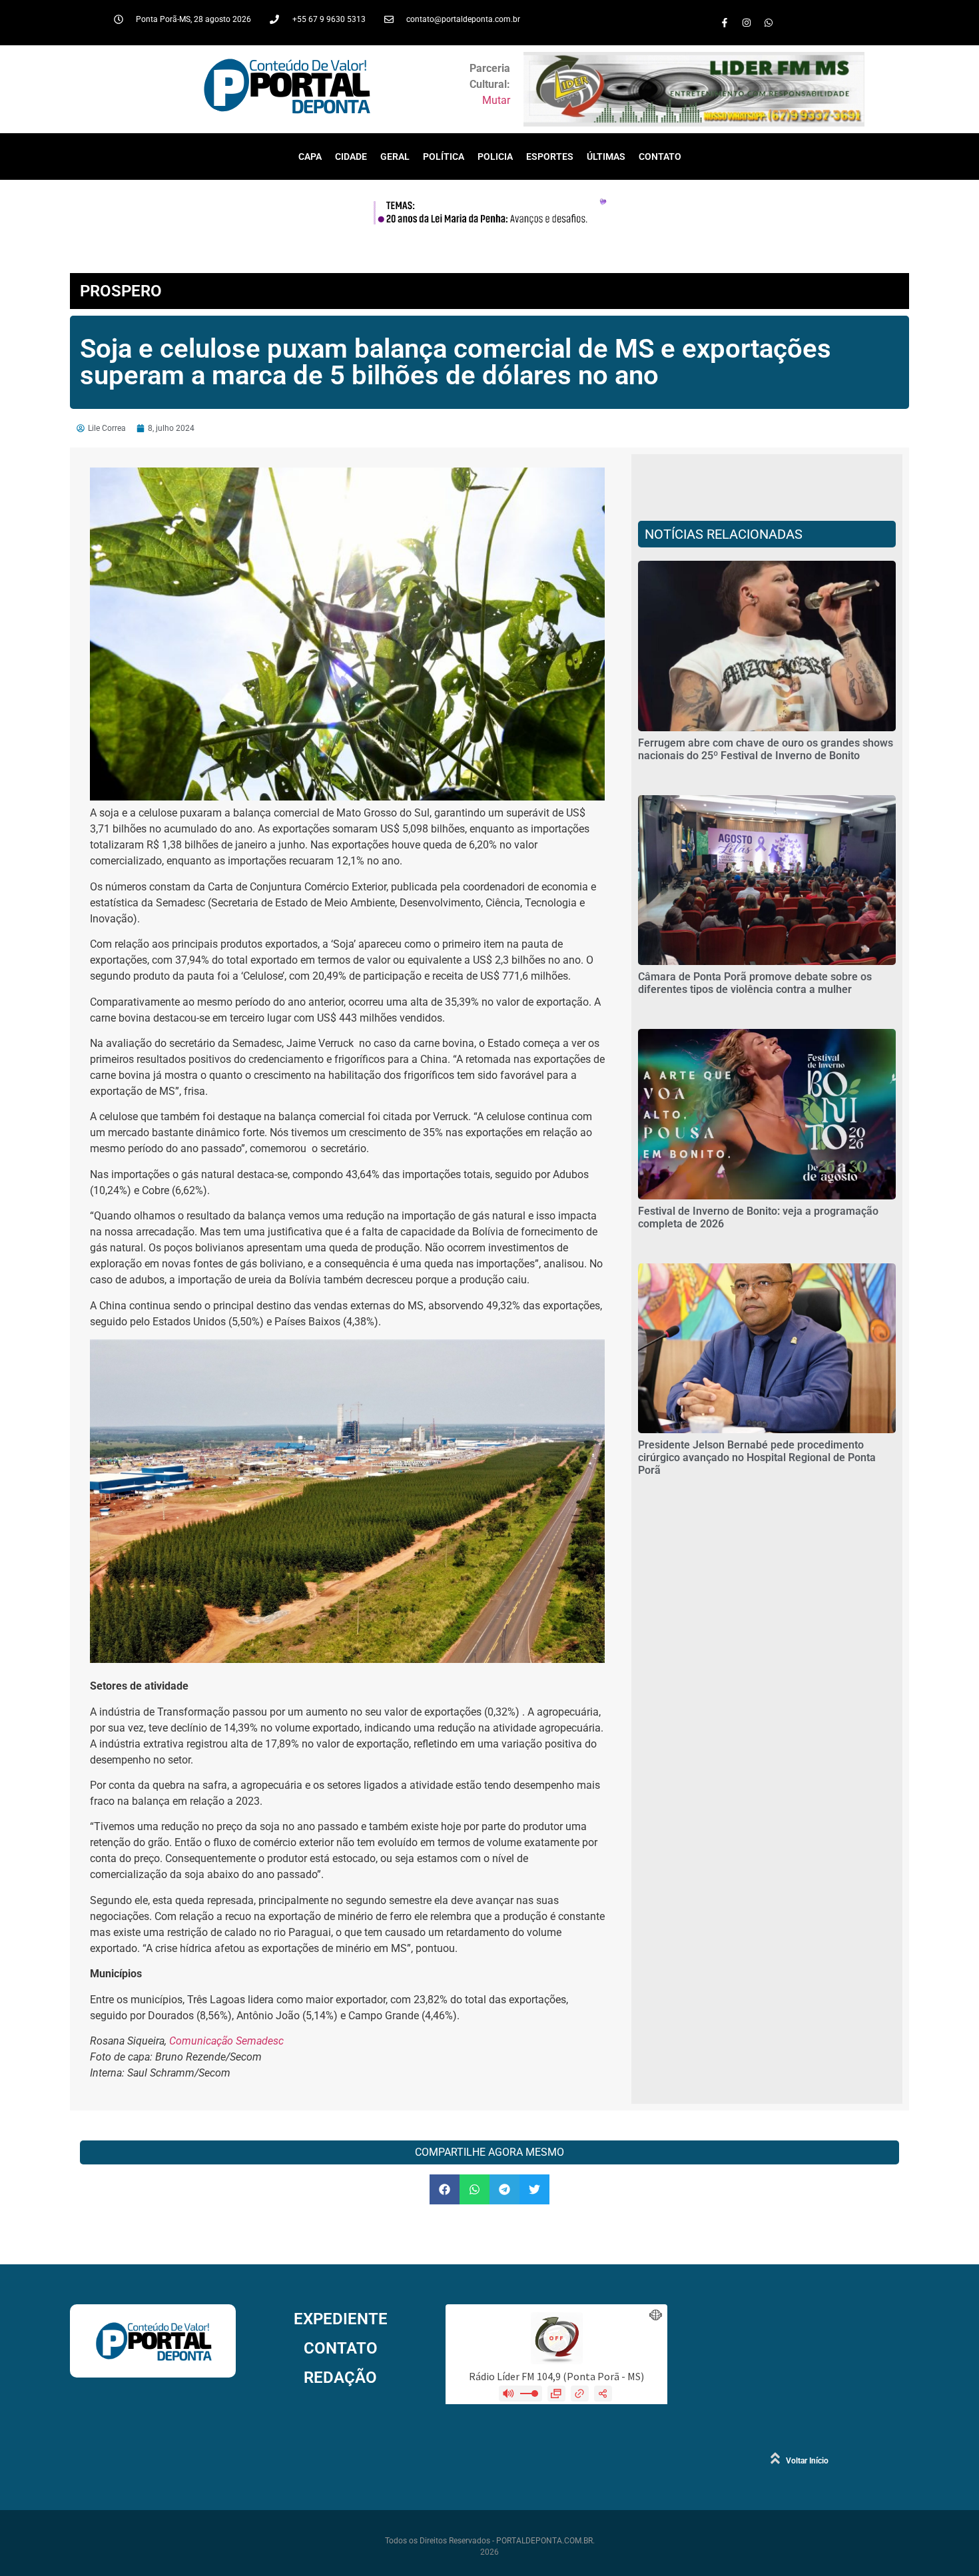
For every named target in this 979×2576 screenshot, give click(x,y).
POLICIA (495, 157)
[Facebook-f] (725, 23)
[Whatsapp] (769, 23)
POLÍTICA (444, 157)
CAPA (310, 157)
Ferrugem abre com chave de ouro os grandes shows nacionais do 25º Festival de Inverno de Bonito (766, 749)
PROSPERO (121, 291)
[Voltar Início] (775, 2458)
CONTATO (660, 157)
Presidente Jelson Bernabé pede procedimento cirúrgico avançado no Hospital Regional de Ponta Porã (757, 1457)
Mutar (496, 100)
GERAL (395, 157)
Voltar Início (807, 2461)
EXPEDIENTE (341, 2319)
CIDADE (351, 157)
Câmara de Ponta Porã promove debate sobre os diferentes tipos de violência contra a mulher (755, 983)
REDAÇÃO (340, 2378)
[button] (445, 2189)
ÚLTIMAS (606, 157)
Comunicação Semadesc (226, 2041)
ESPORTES (550, 157)
